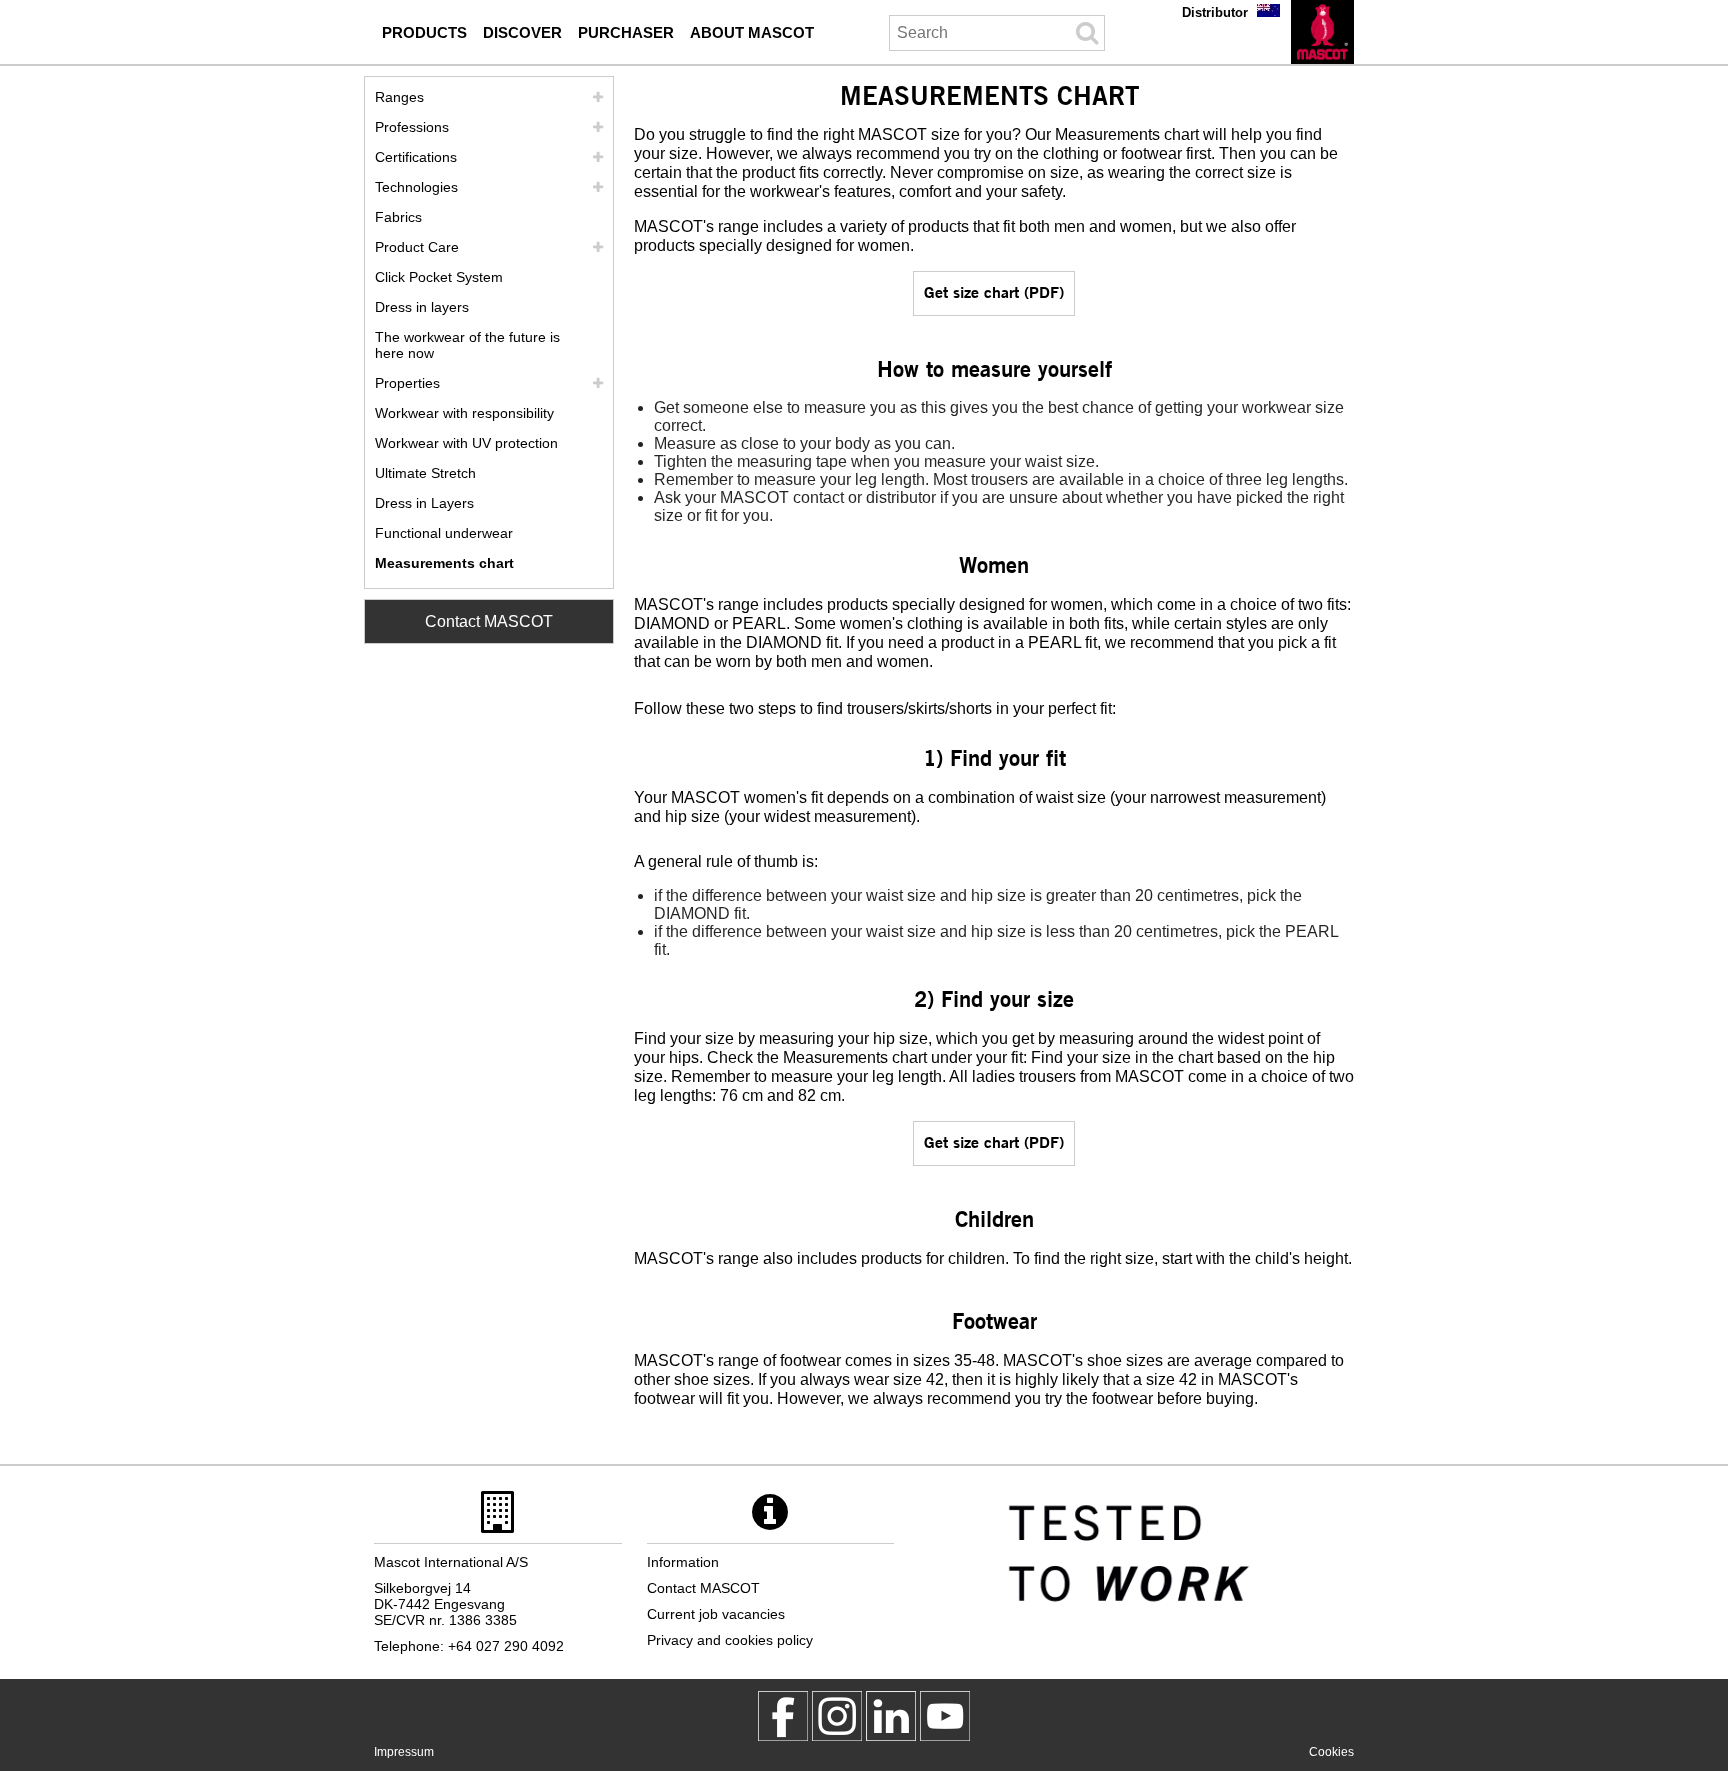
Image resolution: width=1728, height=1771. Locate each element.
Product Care (417, 247)
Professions (412, 127)
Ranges (399, 97)
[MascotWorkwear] (783, 1716)
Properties (407, 383)
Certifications (416, 157)
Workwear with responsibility (464, 413)
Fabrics (398, 217)
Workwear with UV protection (466, 443)
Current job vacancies (716, 1614)
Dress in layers (422, 307)
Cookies (1331, 1752)
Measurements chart (444, 563)
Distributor (1215, 12)
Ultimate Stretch (425, 473)
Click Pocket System (439, 277)
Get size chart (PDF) (994, 291)
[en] (1322, 32)
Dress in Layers (424, 503)
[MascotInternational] (945, 1716)
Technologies (416, 187)
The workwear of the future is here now (467, 345)
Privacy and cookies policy (730, 1640)
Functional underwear (444, 533)
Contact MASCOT (489, 621)
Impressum (404, 1752)
